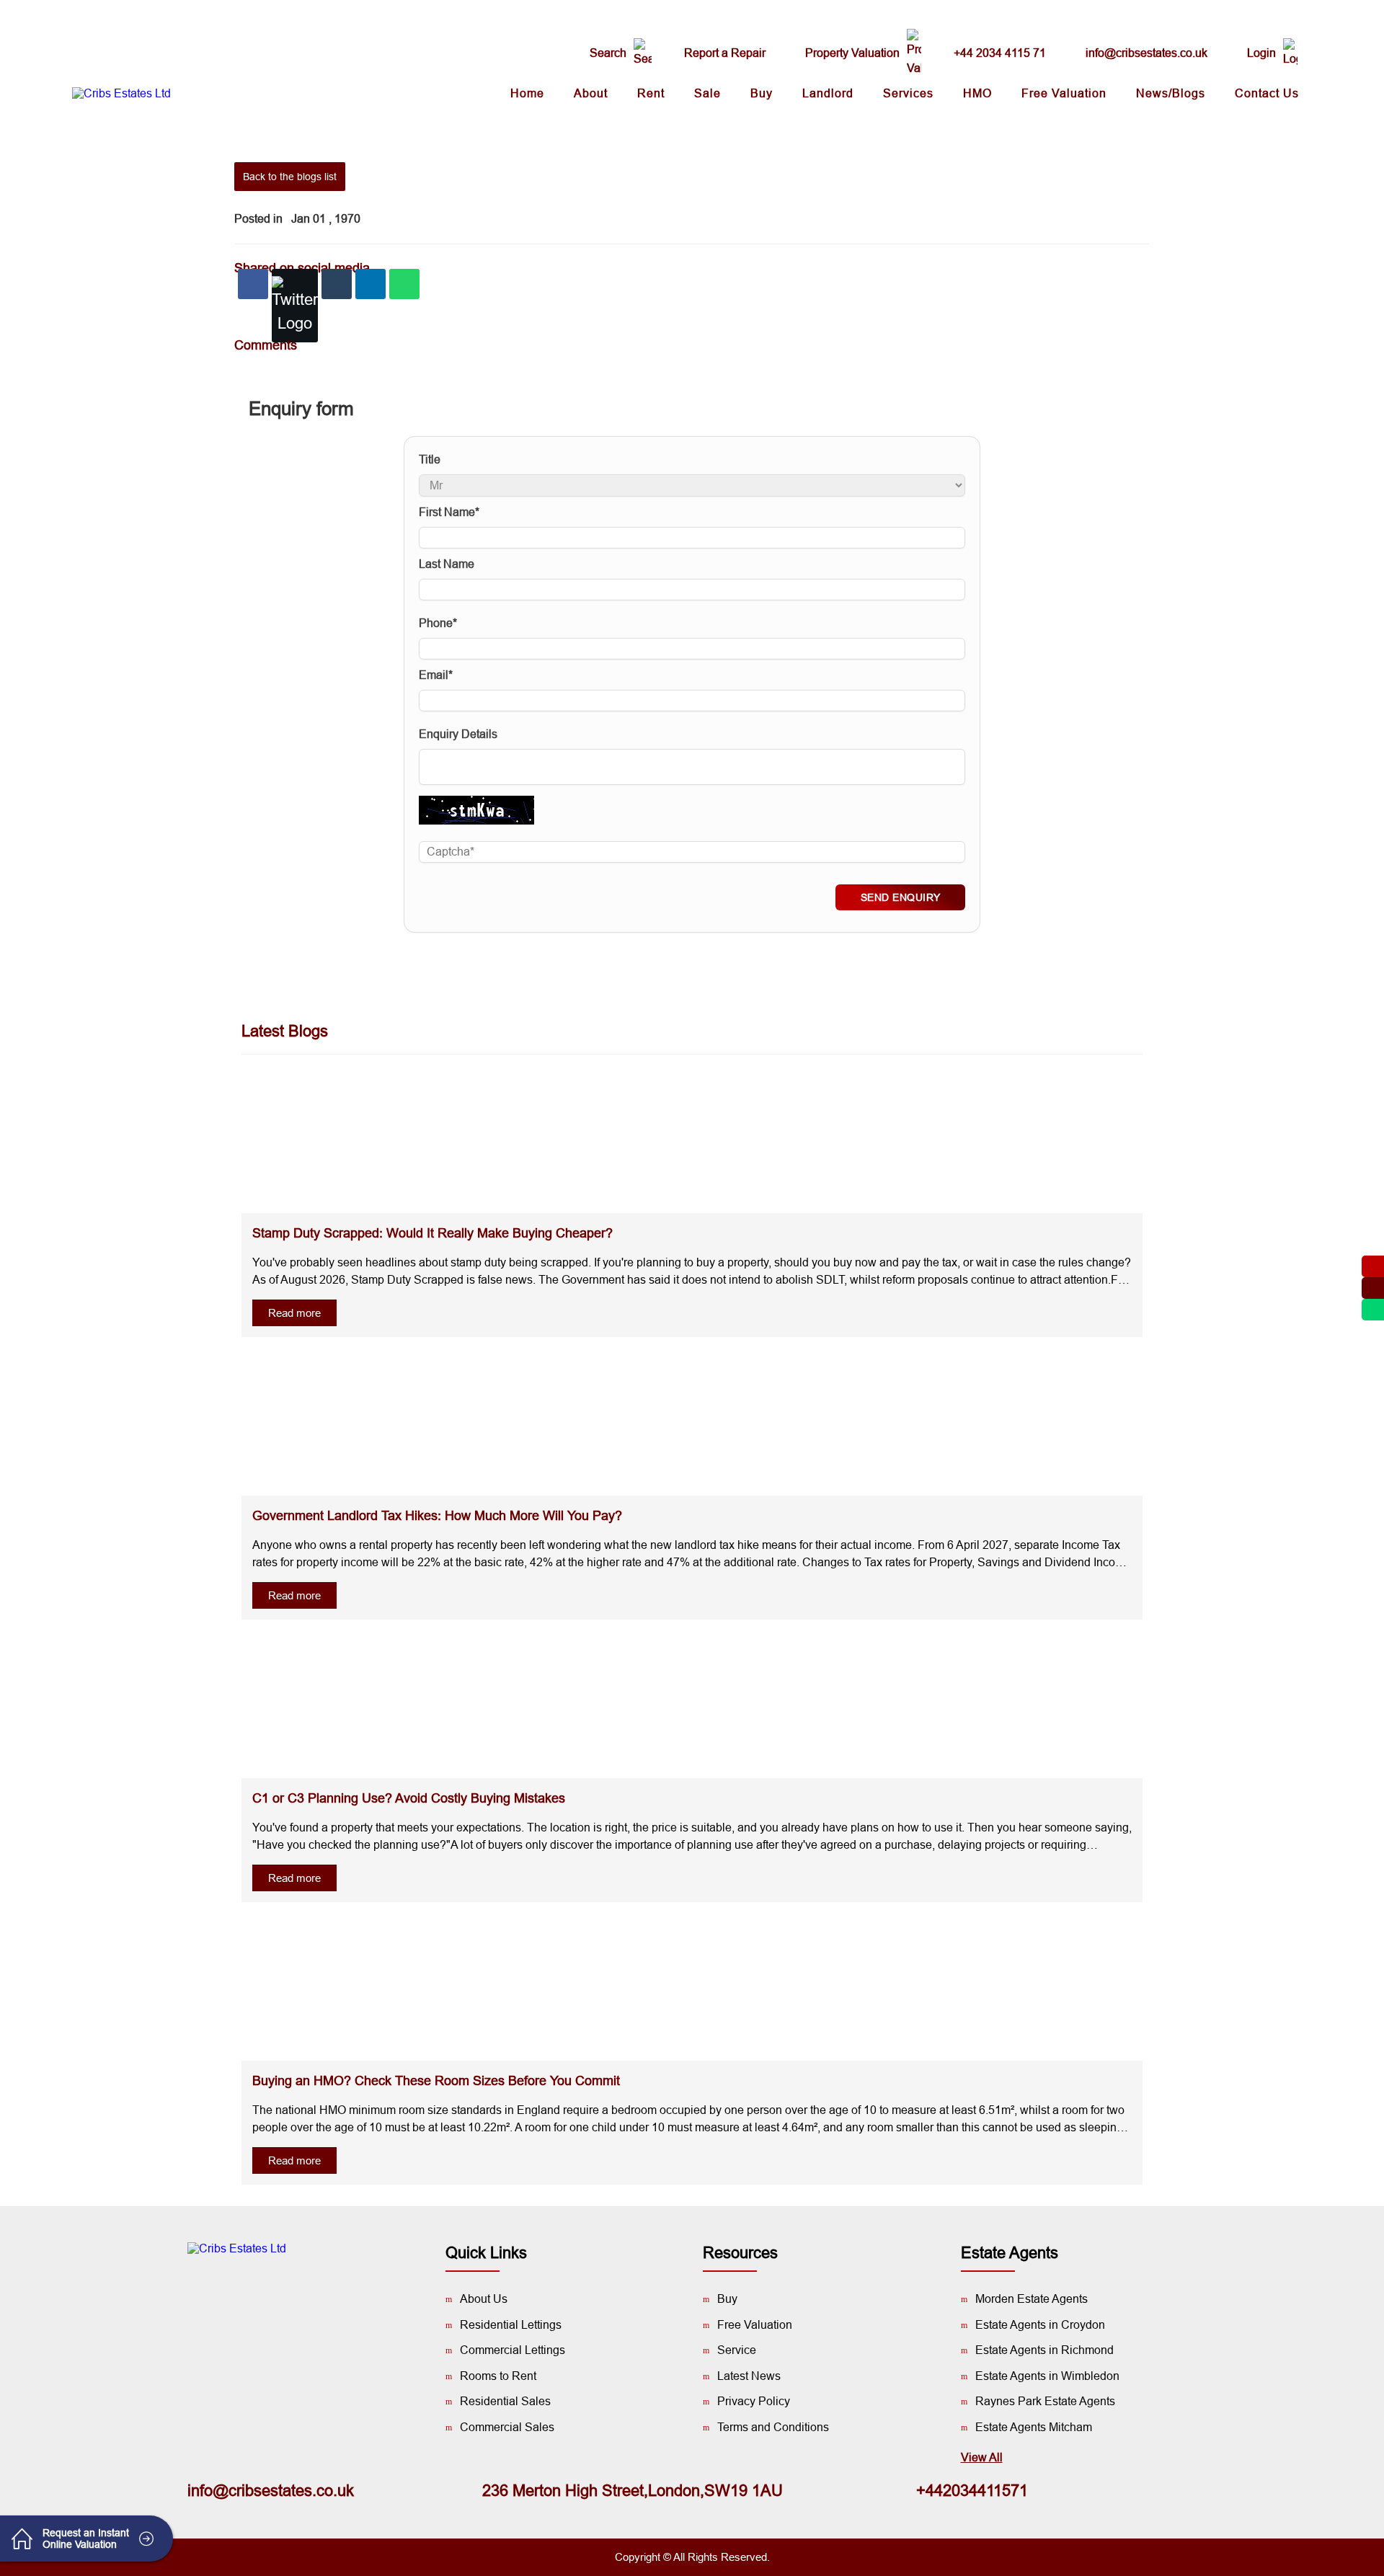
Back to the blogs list (290, 177)
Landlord (828, 93)
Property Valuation (852, 53)
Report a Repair (725, 53)
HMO (977, 93)
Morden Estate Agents (1032, 2299)
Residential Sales (505, 2401)
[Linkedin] (371, 284)
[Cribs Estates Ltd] (121, 94)
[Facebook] (253, 284)
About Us (484, 2299)
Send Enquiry (901, 897)
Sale (707, 93)
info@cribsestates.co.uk (1146, 53)
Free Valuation (1064, 93)
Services (908, 93)
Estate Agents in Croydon (1040, 2325)
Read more (294, 1313)
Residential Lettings (511, 2325)
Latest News (749, 2376)
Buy (762, 93)
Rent (651, 93)
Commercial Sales (507, 2427)
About (591, 93)
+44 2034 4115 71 (1000, 53)
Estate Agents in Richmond (1044, 2350)
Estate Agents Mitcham (1034, 2427)
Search (608, 53)
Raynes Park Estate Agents (1045, 2401)
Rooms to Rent (498, 2376)
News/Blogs (1171, 93)
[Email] (337, 284)
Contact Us (1267, 93)
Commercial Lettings (513, 2350)
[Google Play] (256, 2299)
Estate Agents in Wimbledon (1047, 2376)
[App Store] (299, 2299)
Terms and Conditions (773, 2427)
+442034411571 (972, 2491)
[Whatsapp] (404, 284)
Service (737, 2350)
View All (982, 2457)
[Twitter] (295, 306)
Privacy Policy (754, 2401)
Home (527, 93)
